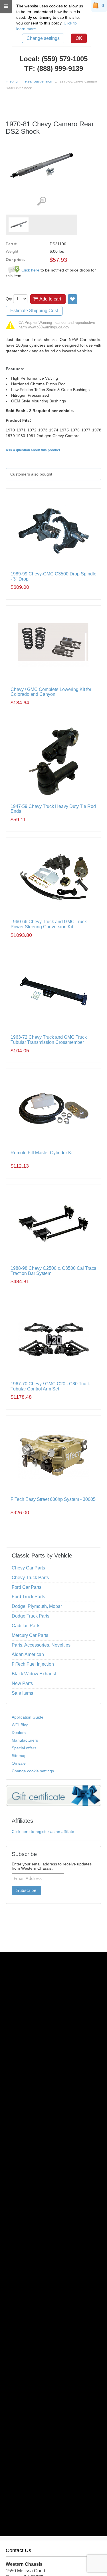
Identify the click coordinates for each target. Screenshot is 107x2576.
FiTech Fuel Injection (33, 1664)
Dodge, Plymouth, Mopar (37, 1606)
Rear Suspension (39, 81)
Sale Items (22, 1693)
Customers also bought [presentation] (31, 474)
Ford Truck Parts (28, 1597)
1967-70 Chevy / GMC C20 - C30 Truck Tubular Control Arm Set (50, 1386)
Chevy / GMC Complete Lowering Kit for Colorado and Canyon (51, 692)
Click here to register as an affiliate (43, 1832)
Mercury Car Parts (30, 1635)
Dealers (19, 1733)
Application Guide (28, 1717)
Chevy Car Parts (28, 1568)
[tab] (53, 474)
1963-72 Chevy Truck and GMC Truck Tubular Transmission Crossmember (49, 1040)
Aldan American (28, 1654)
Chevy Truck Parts (30, 1578)
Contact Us (18, 2550)
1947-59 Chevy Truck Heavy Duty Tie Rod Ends (53, 809)
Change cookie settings (33, 1771)
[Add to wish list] (72, 299)
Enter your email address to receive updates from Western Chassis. (52, 1866)
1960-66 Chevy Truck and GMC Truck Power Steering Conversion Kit (49, 924)
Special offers (24, 1748)
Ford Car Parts (27, 1587)
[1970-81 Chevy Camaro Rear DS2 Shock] (19, 225)
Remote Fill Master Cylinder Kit (42, 1153)
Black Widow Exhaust (34, 1674)
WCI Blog (20, 1725)
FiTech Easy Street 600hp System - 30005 (53, 1499)
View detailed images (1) (42, 201)
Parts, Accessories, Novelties (41, 1645)
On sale (19, 1763)
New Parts (22, 1683)
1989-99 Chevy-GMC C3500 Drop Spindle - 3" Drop (53, 576)
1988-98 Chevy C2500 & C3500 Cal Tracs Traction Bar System (53, 1271)
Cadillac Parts (26, 1626)
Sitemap (19, 1756)
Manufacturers (25, 1740)
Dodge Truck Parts (31, 1616)
